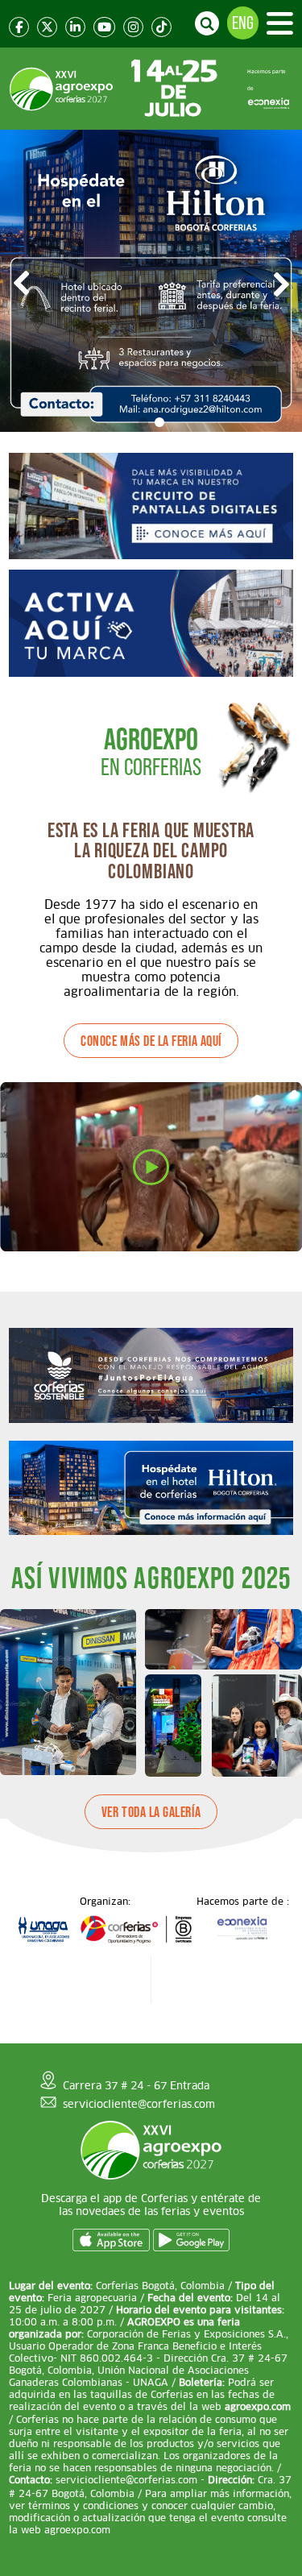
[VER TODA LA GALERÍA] (151, 1838)
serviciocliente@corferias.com (139, 2104)
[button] (143, 422)
